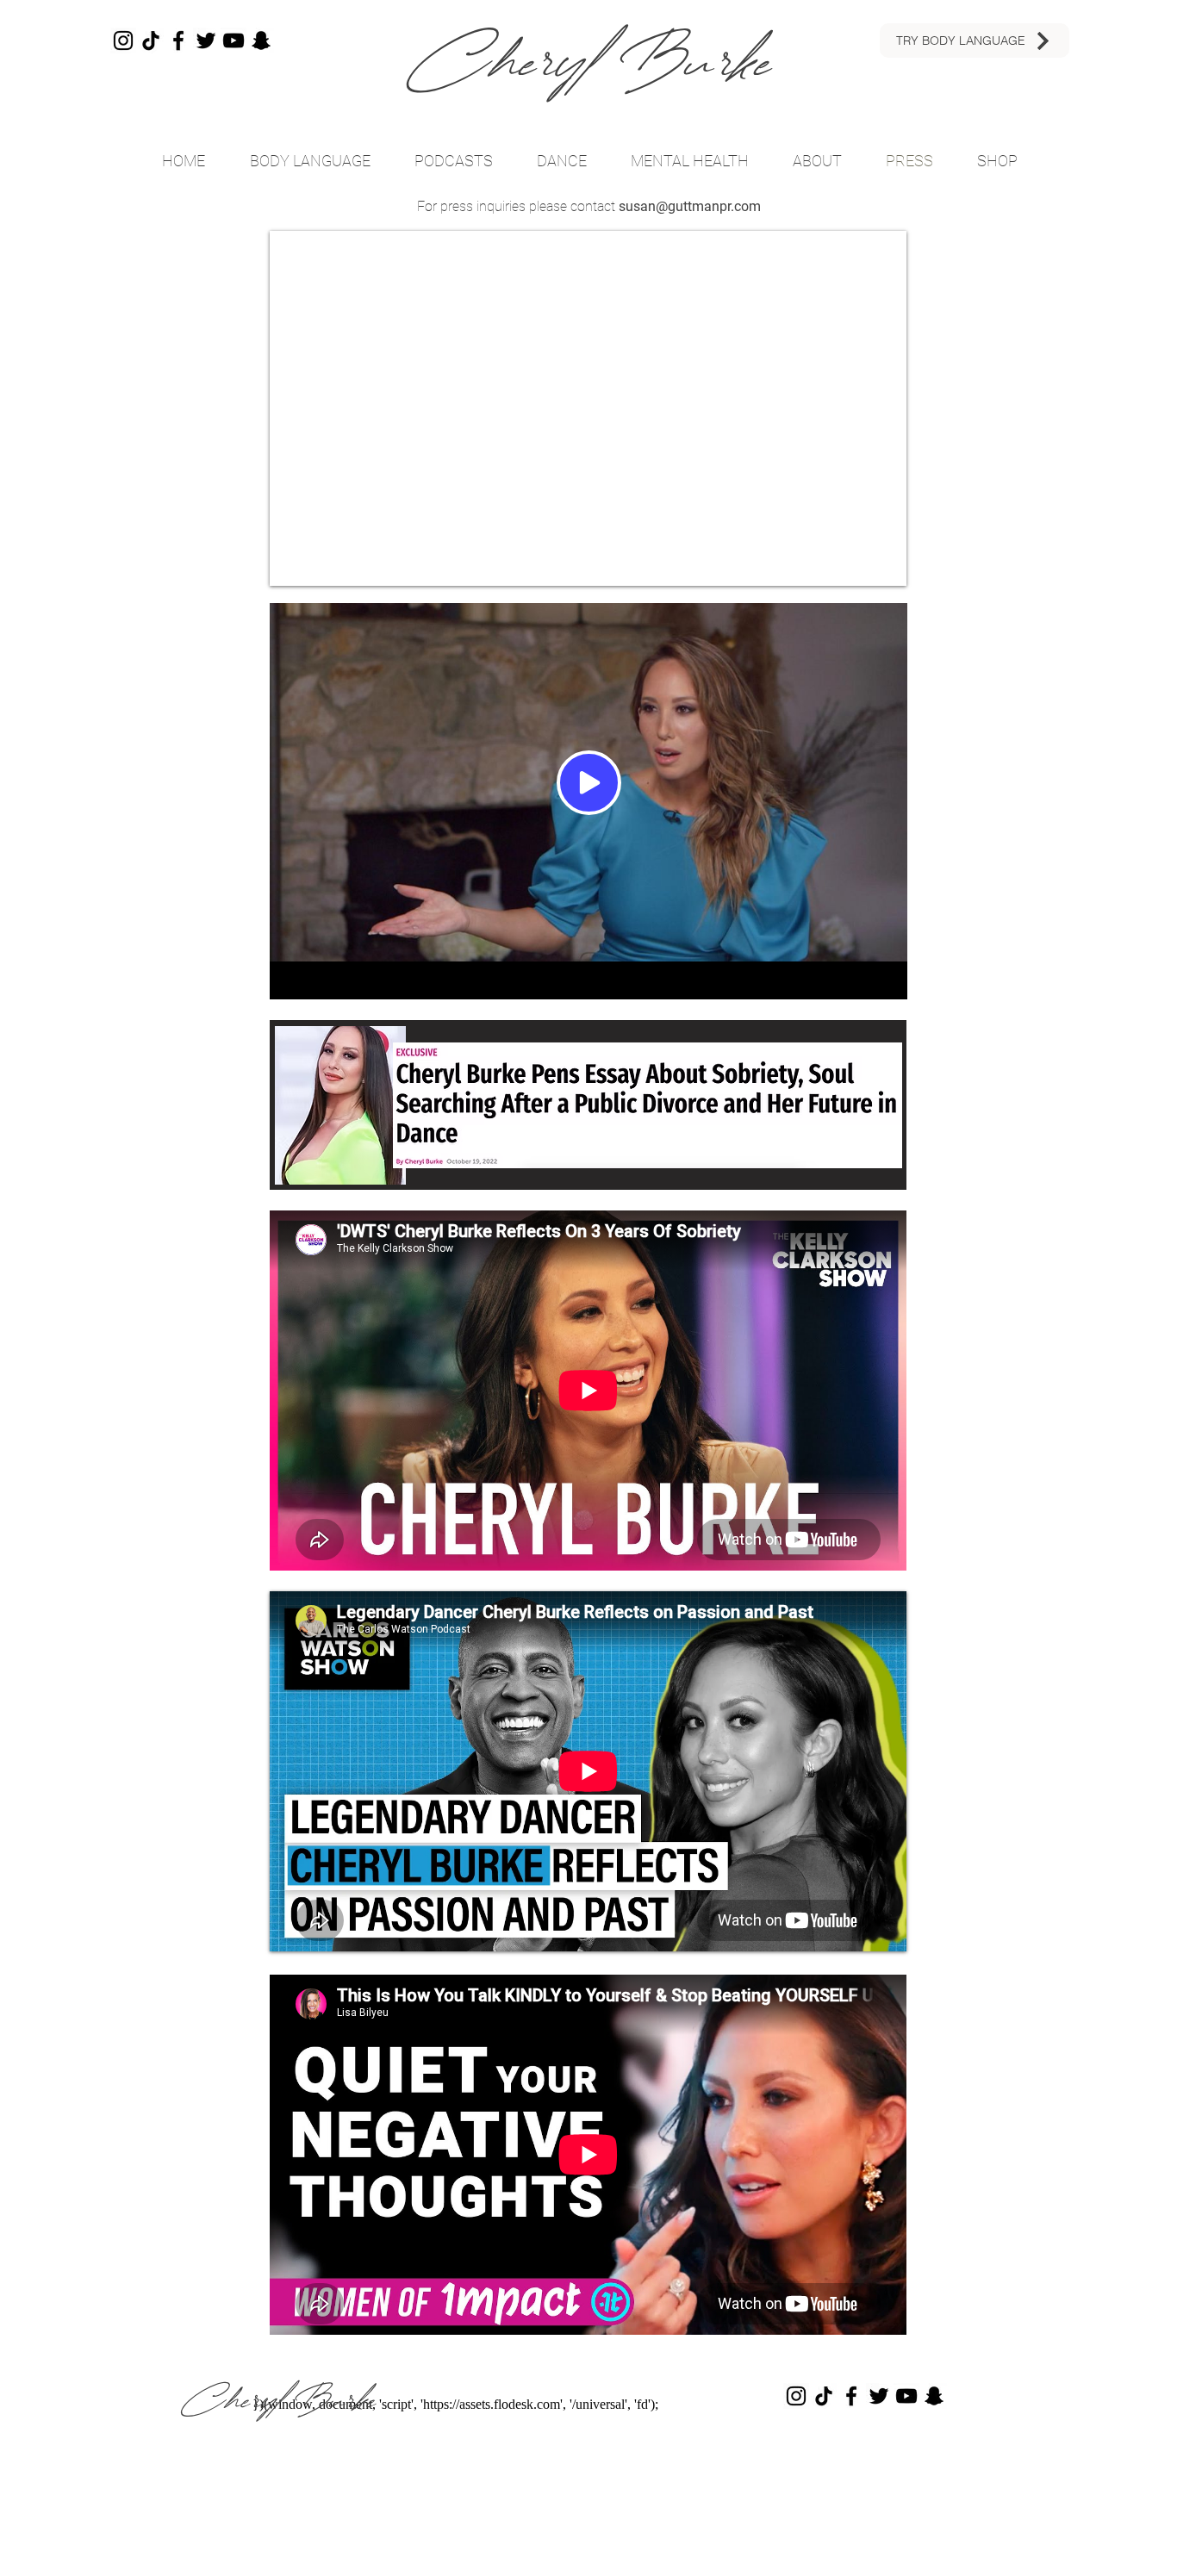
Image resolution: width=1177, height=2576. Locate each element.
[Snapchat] (261, 40)
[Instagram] (123, 40)
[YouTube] (234, 40)
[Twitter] (206, 40)
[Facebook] (178, 40)
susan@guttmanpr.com (690, 206)
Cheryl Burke (589, 62)
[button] (453, 161)
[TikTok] (151, 40)
